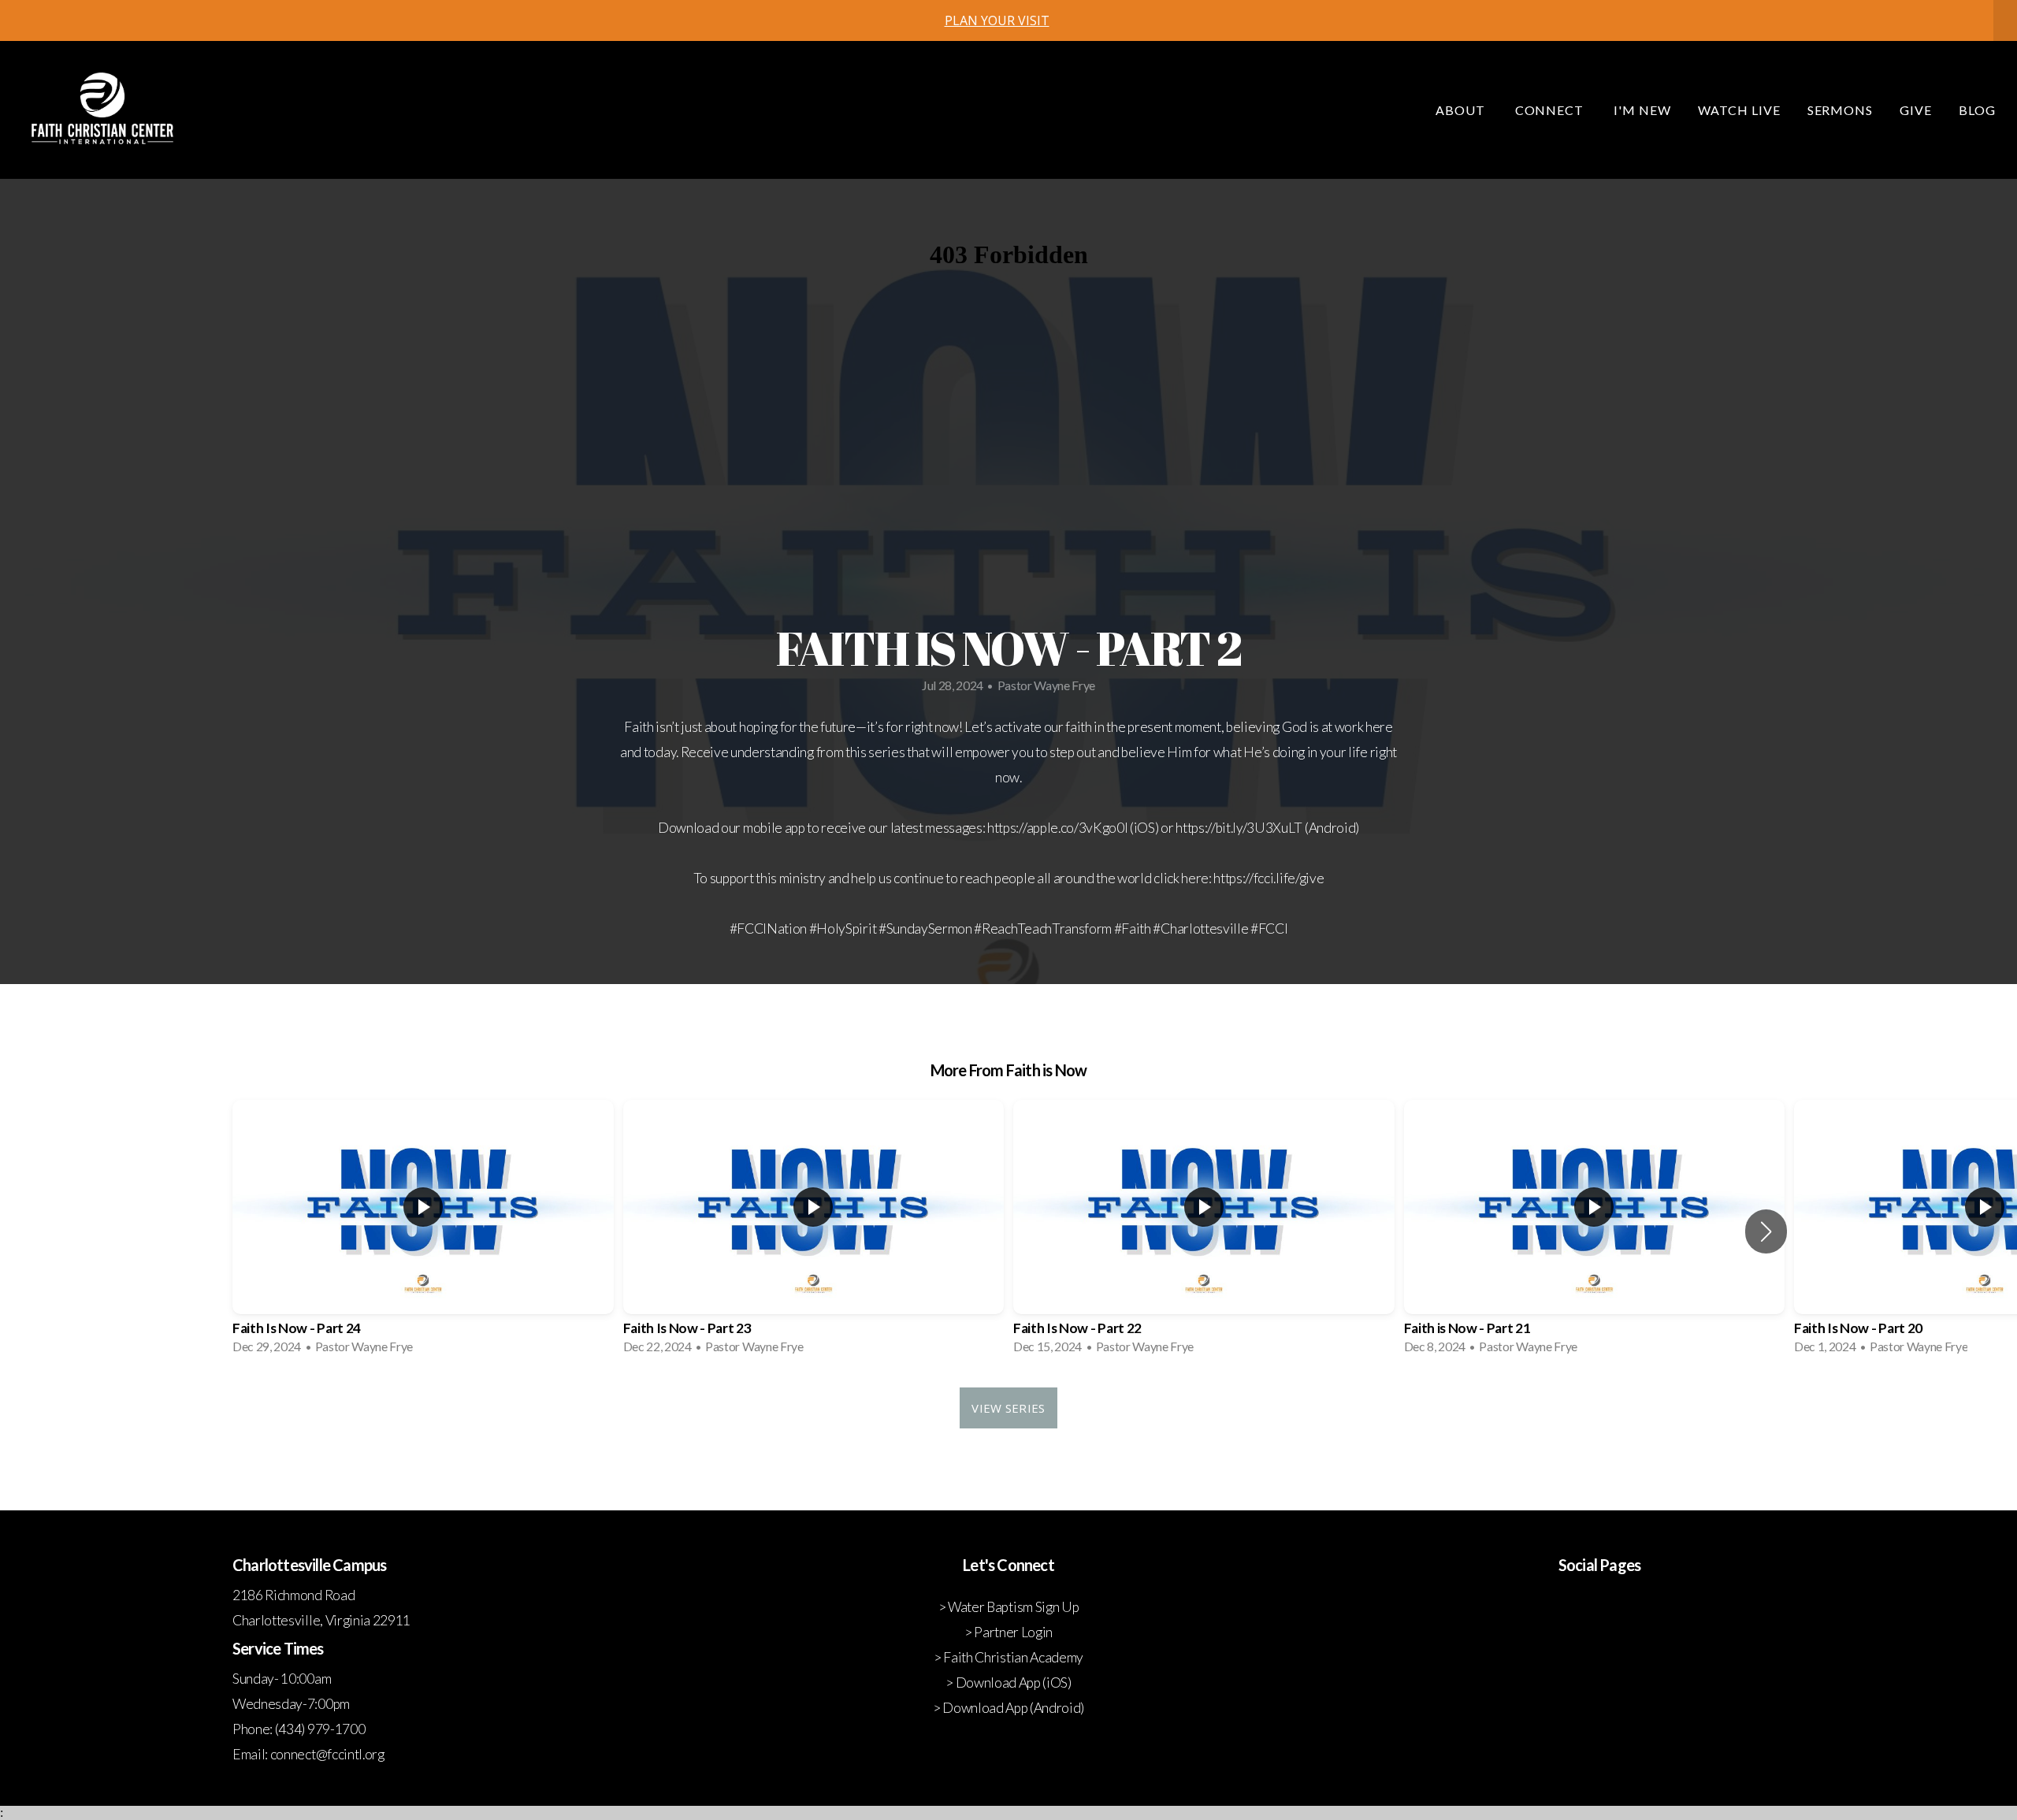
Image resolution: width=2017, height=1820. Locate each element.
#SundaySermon (925, 929)
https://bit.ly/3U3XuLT (1239, 828)
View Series (1008, 1408)
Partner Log (1008, 1632)
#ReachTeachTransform (1043, 929)
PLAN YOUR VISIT (997, 20)
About (1462, 110)
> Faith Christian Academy (1008, 1657)
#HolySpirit (843, 929)
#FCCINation (768, 929)
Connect (1551, 110)
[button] (1766, 1231)
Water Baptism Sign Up (1013, 1607)
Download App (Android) (1013, 1708)
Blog (1977, 110)
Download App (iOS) (1014, 1683)
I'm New (1642, 110)
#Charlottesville (1200, 929)
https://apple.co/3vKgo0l (1057, 828)
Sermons (1841, 110)
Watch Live (1739, 110)
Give (1916, 110)
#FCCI (1269, 929)
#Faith (1133, 929)
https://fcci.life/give (1269, 878)
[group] (423, 1232)
